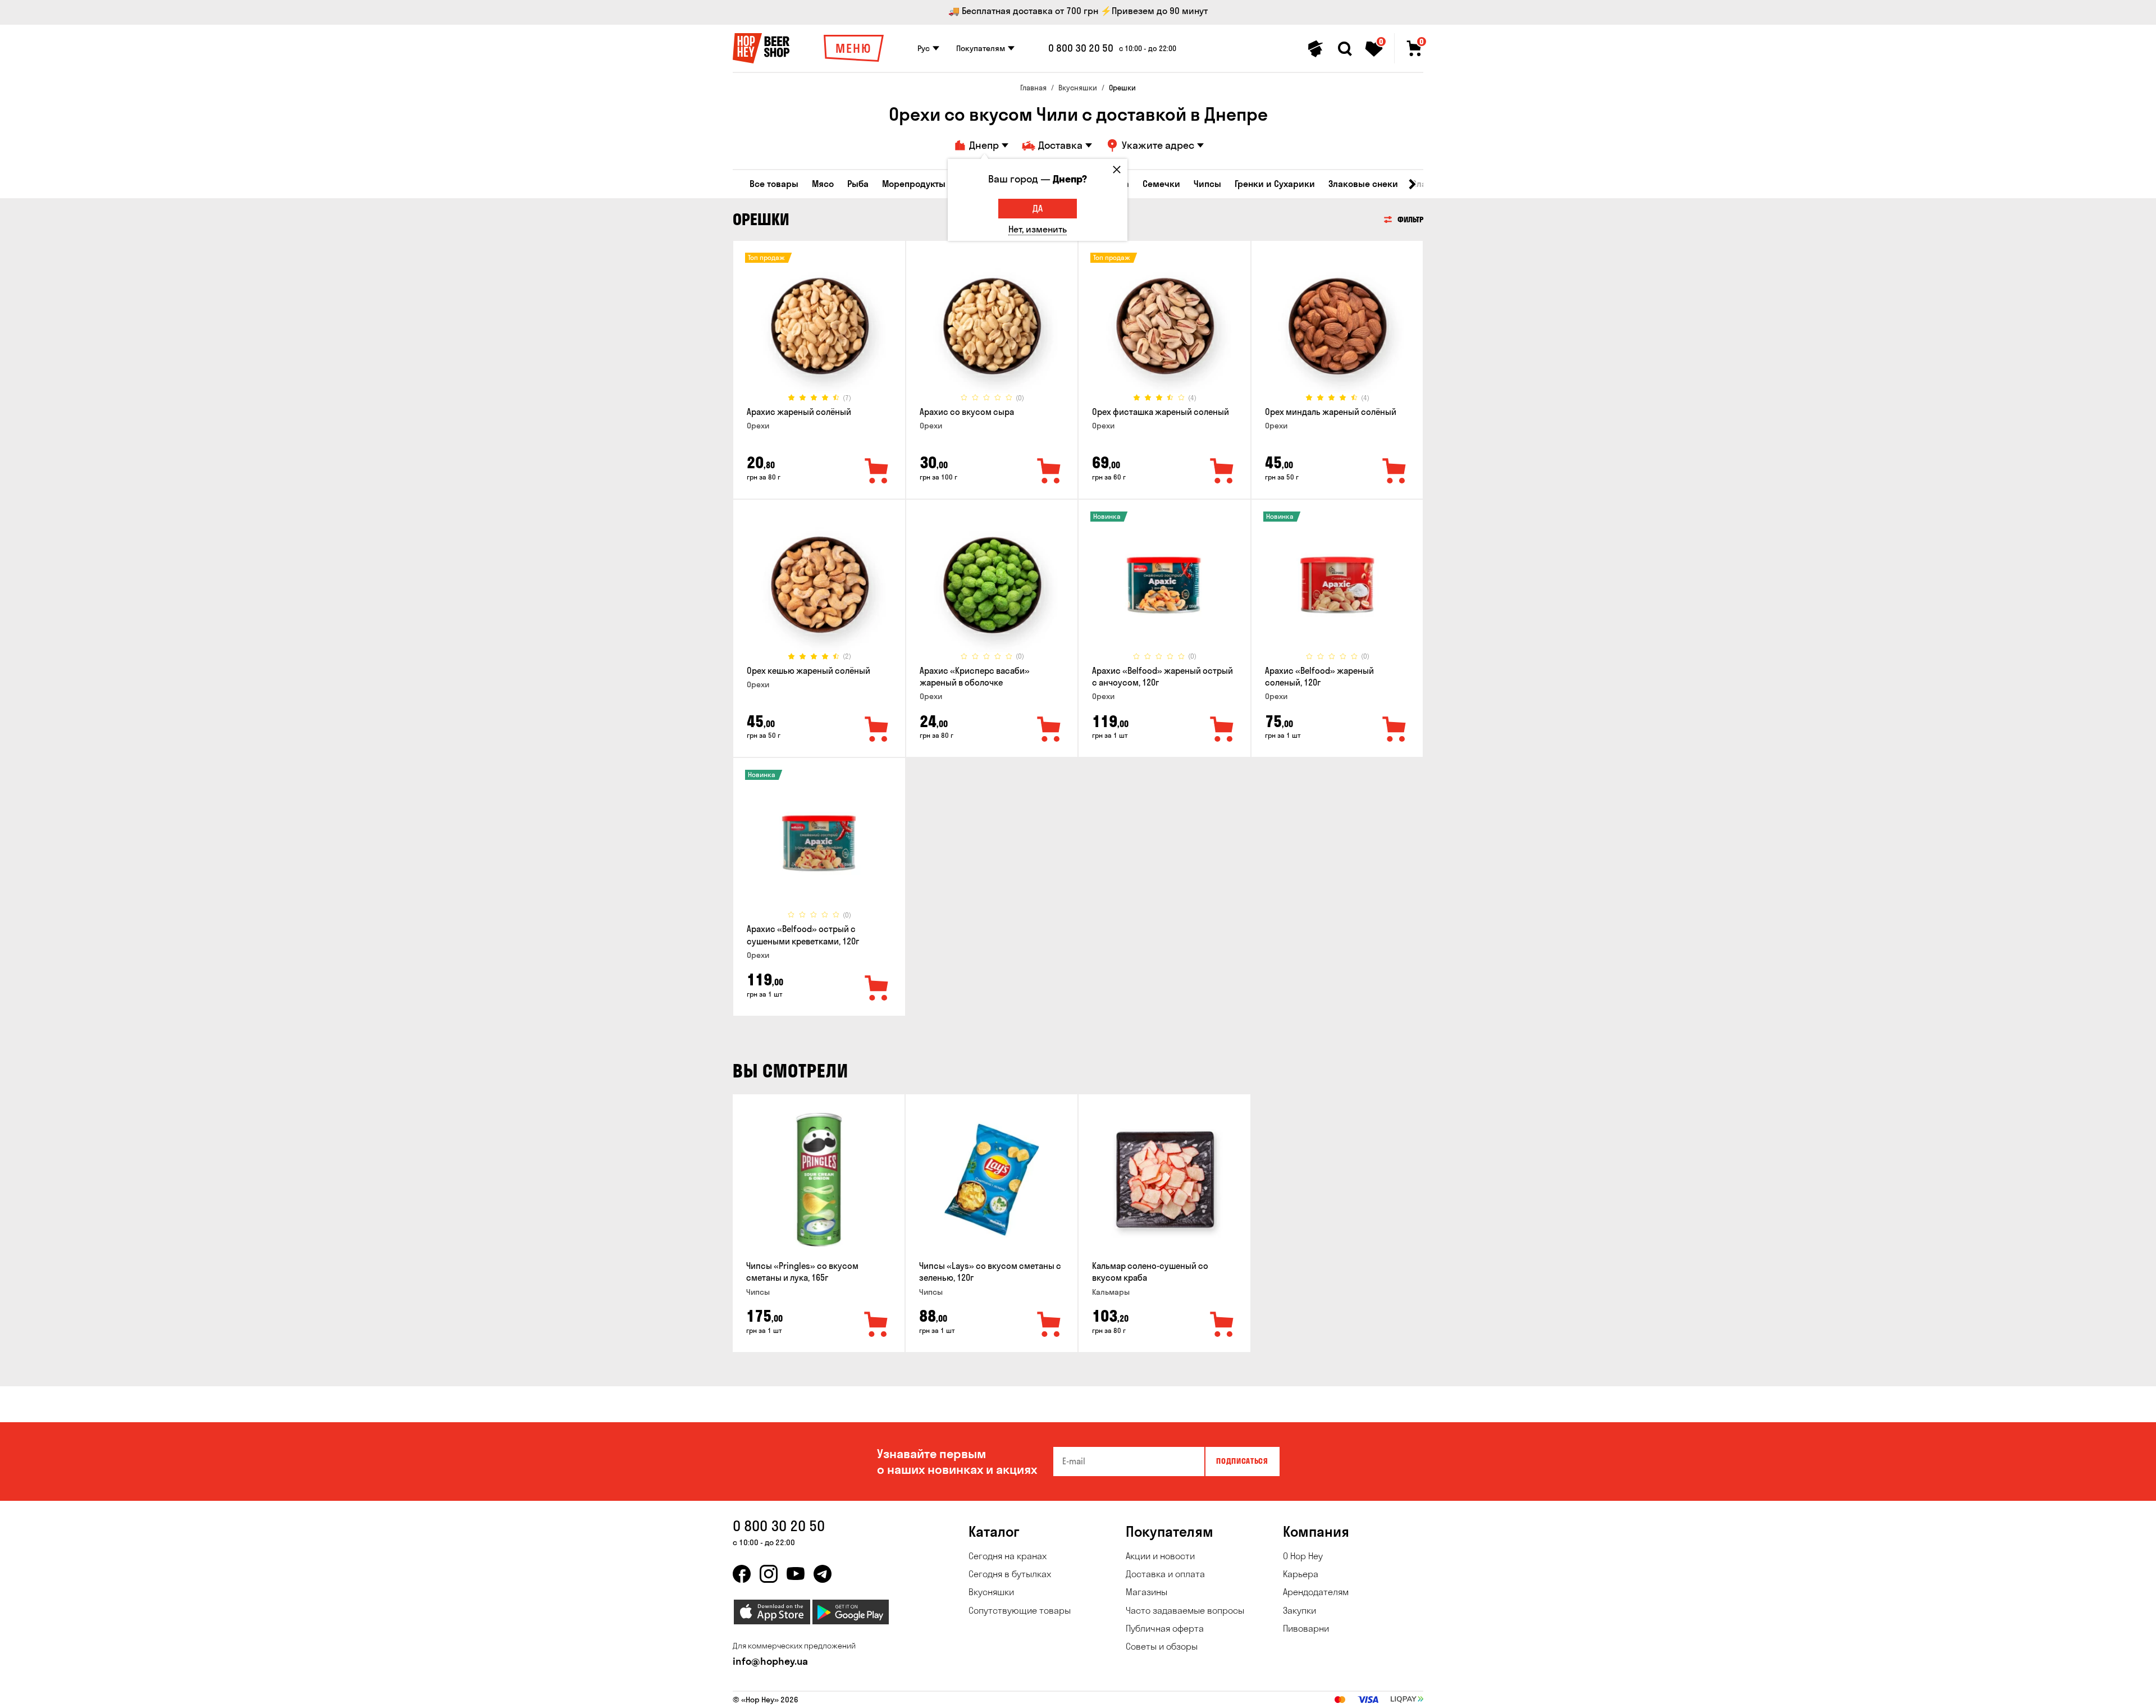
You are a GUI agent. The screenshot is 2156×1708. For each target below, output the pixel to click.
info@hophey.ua (770, 1661)
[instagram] (769, 1574)
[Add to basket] (876, 1325)
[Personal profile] (1315, 49)
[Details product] (819, 326)
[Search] (1345, 49)
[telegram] (823, 1574)
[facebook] (742, 1574)
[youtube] (796, 1574)
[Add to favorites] (877, 472)
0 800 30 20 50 (1081, 48)
